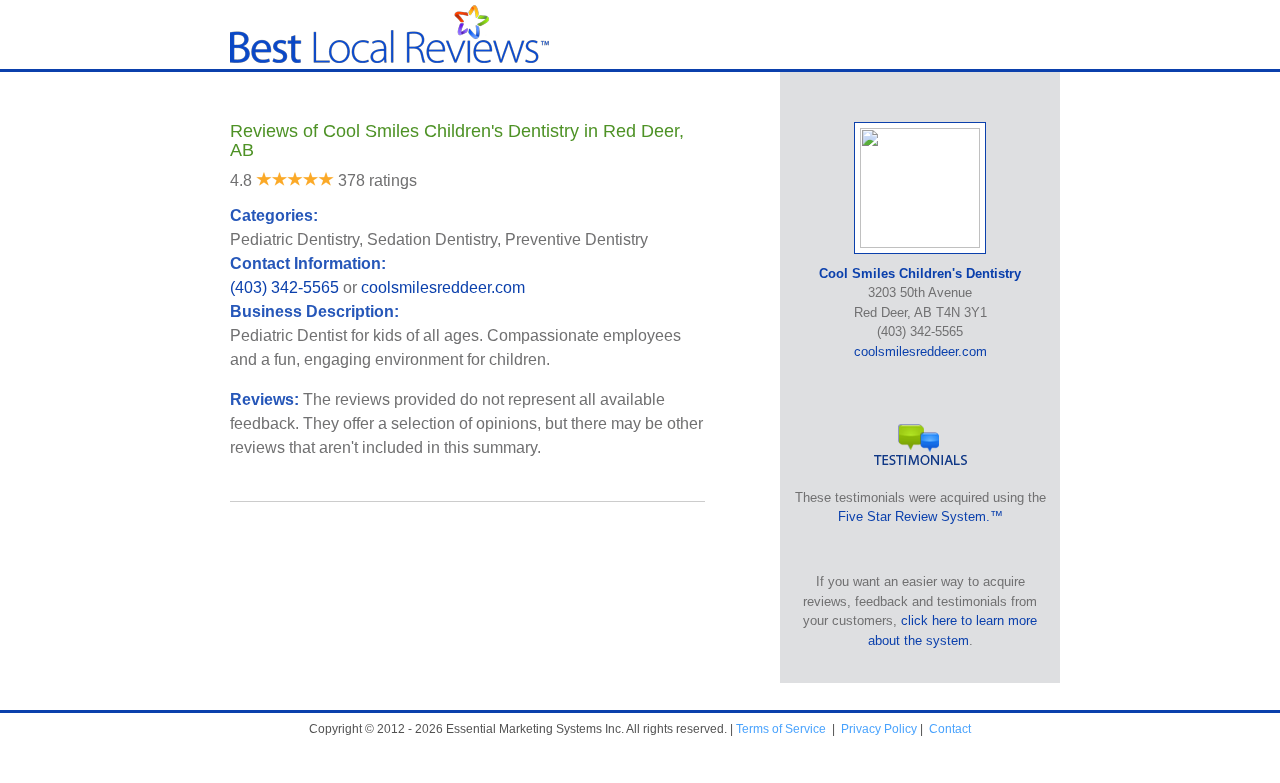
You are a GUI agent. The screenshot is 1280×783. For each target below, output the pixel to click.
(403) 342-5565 (284, 287)
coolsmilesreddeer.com (443, 287)
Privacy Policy (879, 729)
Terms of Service (781, 729)
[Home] (389, 58)
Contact (950, 729)
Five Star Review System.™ (920, 516)
